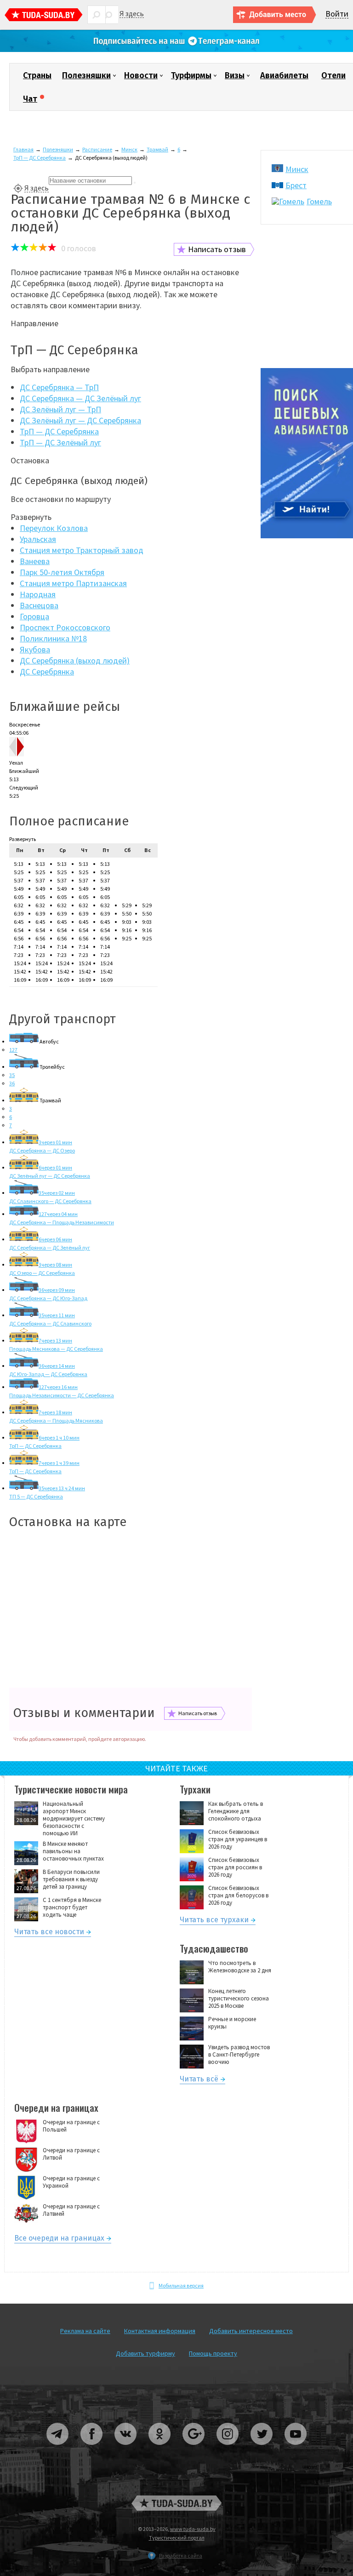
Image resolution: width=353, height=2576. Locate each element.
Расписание (97, 149)
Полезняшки (86, 75)
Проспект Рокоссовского (65, 627)
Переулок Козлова (54, 528)
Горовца (34, 616)
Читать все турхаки (214, 1921)
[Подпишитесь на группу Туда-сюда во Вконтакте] (126, 2448)
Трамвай (157, 149)
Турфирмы (191, 75)
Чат (30, 99)
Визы (235, 75)
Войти (337, 14)
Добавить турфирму (145, 2353)
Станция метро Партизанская (73, 583)
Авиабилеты (284, 75)
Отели (333, 75)
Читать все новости (49, 1933)
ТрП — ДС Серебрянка (40, 158)
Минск (129, 149)
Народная (38, 594)
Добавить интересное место (251, 2331)
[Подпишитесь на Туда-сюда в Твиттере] (262, 2448)
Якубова (35, 649)
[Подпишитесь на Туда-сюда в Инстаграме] (228, 2448)
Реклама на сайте (85, 2331)
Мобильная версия (181, 2285)
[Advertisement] (131, 1609)
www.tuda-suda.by (193, 2529)
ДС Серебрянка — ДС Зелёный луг (80, 398)
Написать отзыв (217, 249)
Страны (37, 75)
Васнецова (39, 605)
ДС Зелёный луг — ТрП (60, 409)
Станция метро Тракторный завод (82, 550)
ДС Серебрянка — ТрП (59, 387)
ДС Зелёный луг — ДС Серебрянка (80, 420)
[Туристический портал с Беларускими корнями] (176, 2503)
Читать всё (199, 2080)
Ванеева (35, 561)
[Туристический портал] (44, 16)
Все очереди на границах (59, 2239)
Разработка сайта (181, 2556)
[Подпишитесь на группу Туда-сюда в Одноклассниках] (160, 2448)
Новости (141, 75)
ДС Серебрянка (47, 671)
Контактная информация (160, 2331)
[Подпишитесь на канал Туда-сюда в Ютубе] (296, 2448)
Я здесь (132, 14)
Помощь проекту (213, 2353)
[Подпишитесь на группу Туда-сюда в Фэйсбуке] (92, 2448)
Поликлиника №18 (53, 638)
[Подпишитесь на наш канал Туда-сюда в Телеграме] (176, 50)
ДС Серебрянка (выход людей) (75, 660)
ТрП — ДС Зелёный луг (60, 442)
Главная (23, 149)
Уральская (38, 539)
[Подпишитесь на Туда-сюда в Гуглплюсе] (194, 2448)
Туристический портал (177, 2538)
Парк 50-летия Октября (62, 572)
